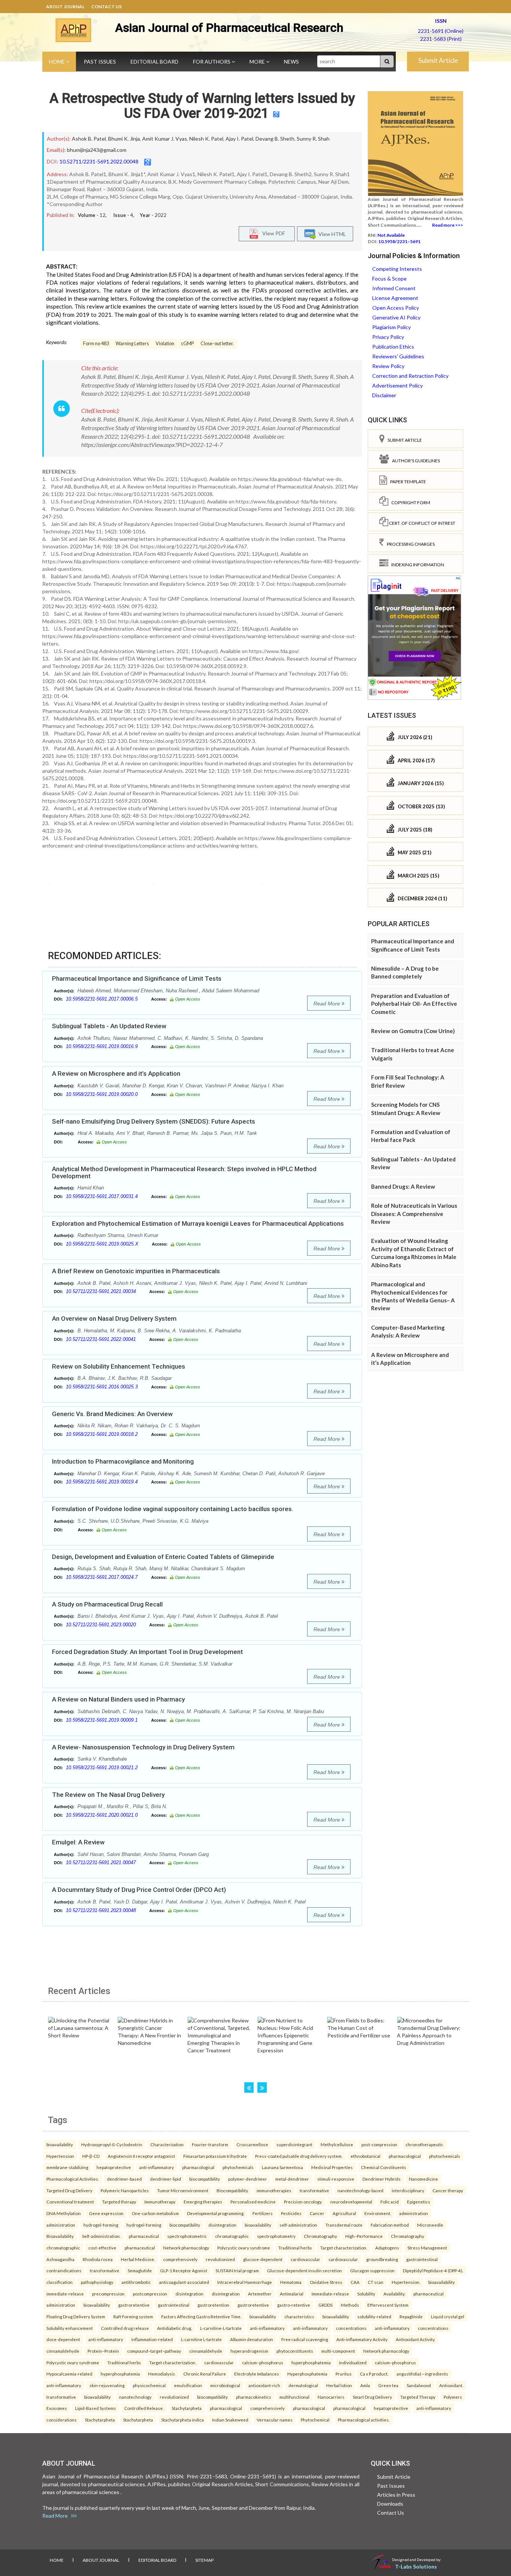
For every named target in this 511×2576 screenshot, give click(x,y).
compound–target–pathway (154, 2351)
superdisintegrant (294, 2144)
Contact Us (106, 7)
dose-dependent (63, 2339)
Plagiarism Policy (391, 327)
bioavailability (60, 2144)
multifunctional (294, 2397)
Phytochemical (315, 2420)
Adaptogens (387, 2248)
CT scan (376, 2282)
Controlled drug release (125, 2328)
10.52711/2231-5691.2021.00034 (101, 1291)
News (291, 62)
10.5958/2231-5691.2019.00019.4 (102, 1482)
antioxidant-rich (264, 2385)
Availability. (394, 2294)
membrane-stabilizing (67, 2167)
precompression (108, 2294)
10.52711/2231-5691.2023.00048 (101, 1910)
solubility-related (374, 2316)
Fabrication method (390, 2225)
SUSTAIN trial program (237, 2270)
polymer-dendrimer (248, 2179)
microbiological (225, 2385)
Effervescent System (388, 2305)
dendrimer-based (124, 2179)
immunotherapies (274, 2190)
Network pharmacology (186, 2248)
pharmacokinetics (254, 2397)
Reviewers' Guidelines (398, 356)
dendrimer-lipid (166, 2179)
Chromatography (320, 2236)
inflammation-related (152, 2339)
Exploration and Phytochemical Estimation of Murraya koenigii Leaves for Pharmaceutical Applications (198, 1223)
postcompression (150, 2294)
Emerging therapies (203, 2202)
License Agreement (395, 298)
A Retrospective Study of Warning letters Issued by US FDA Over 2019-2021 (202, 106)
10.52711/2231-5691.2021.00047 (101, 1863)
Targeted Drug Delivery (69, 2190)
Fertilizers (263, 2213)
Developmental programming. (216, 2213)
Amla (365, 2385)
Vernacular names (275, 2420)
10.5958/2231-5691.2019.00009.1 (102, 1720)
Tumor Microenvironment (183, 2190)
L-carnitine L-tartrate (201, 2339)
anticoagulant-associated (184, 2282)
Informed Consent (394, 288)
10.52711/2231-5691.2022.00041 (101, 1339)
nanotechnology (135, 2397)
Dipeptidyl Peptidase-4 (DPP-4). (433, 2270)
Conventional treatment (70, 2202)
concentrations (351, 2328)
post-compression (379, 2144)
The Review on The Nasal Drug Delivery (108, 1795)
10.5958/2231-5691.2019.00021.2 (102, 1768)
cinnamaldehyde (63, 2351)
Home (57, 62)
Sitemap (204, 2560)
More (258, 62)
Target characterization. (344, 2248)
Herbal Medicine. (138, 2259)
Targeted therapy (119, 2202)
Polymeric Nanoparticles (125, 2190)
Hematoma (291, 2282)
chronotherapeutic (424, 2144)
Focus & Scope (389, 278)
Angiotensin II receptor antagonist (141, 2156)
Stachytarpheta (187, 2408)
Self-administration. (101, 2236)
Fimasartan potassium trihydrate (215, 2156)
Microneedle (430, 2225)
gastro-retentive (294, 2305)
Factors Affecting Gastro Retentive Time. (201, 2316)
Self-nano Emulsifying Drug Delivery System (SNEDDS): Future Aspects (154, 1121)
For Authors (212, 62)
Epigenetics (419, 2202)
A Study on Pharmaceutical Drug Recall (107, 1604)
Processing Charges (409, 544)
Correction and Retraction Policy (410, 376)
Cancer (317, 2213)
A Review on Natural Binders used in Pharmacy (118, 1699)
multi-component (338, 2351)
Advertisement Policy (397, 385)
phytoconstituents (295, 2351)
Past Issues (100, 62)
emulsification (188, 2385)
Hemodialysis (162, 2374)
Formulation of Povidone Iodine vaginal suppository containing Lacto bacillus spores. (173, 1509)
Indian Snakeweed (230, 2420)
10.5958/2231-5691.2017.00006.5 (102, 999)
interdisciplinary (408, 2190)
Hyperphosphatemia (307, 2374)
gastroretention (213, 2305)
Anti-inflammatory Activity (362, 2339)
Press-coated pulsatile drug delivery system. (299, 2156)
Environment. (378, 2213)
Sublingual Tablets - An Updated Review (109, 1026)
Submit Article (438, 60)
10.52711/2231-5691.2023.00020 (101, 1625)
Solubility (366, 2294)
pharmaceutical (144, 2236)
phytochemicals (445, 2156)
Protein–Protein (103, 2351)
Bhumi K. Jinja (124, 139)
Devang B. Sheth (275, 139)
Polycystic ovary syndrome (244, 2248)
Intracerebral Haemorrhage (245, 2282)
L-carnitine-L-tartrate (221, 2328)
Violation (165, 344)
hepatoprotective (114, 2167)
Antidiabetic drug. (175, 2328)
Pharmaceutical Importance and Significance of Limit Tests (137, 978)
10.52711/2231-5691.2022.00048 (99, 161)
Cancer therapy (448, 2190)
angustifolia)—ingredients (422, 2374)
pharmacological (405, 2156)
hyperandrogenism (249, 2351)
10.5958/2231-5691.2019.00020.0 (102, 1094)
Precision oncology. (303, 2202)
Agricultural (344, 2213)
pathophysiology (97, 2282)
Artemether (260, 2294)
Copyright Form (409, 503)
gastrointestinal (422, 2259)
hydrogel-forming (101, 2225)
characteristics (299, 2316)
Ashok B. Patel (89, 139)
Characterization (167, 2144)
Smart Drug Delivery (372, 2397)
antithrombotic (136, 2282)
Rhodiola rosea (98, 2259)
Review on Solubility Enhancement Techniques (119, 1366)
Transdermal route (344, 2225)
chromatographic (232, 2236)
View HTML (331, 234)
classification (59, 2282)
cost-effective (102, 2248)
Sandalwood (419, 2385)
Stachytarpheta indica (183, 2420)
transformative (314, 2190)
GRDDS (325, 2305)
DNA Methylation (64, 2213)
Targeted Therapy (418, 2397)
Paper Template (407, 482)
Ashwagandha (60, 2259)
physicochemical (149, 2385)
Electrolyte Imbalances (257, 2374)
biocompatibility (205, 2179)
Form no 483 (96, 344)
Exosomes (57, 2408)
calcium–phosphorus (263, 2362)
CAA (355, 2282)
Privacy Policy (388, 337)
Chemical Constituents (384, 2167)
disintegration (222, 2225)
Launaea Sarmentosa (282, 2167)
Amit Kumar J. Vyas (165, 139)
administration (414, 2213)
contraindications (64, 2270)
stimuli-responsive (336, 2179)
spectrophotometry (276, 2236)
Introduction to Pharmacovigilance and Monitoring (123, 1461)
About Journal (65, 7)
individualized (353, 2362)
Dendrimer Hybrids (382, 2179)
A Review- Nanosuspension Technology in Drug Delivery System (143, 1747)
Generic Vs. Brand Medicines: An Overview (112, 1414)
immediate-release (65, 2294)
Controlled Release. (144, 2408)
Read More (328, 1004)
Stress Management (427, 2248)
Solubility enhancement (70, 2328)
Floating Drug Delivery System (76, 2316)
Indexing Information (416, 565)
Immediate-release (330, 2294)
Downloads (390, 2504)
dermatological (303, 2385)
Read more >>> (448, 225)
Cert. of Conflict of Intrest (422, 523)
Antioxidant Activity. (415, 2339)
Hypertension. (406, 2282)
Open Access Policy (396, 308)
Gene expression (106, 2213)
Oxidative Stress (326, 2282)
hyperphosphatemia (311, 2362)
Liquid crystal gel (448, 2316)
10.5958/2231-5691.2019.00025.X (102, 1244)
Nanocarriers (331, 2397)
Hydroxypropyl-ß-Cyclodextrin (112, 2144)
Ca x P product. (374, 2374)
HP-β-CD (91, 2156)
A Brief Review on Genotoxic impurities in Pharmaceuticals (136, 1271)
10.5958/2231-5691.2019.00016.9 (102, 1046)
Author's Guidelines (414, 461)
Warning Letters (132, 344)
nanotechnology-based (360, 2190)
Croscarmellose (252, 2144)
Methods (350, 2305)
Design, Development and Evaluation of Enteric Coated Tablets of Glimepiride (163, 1557)
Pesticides (291, 2213)
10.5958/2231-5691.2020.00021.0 (102, 1815)
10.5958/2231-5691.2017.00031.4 (102, 1196)
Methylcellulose (337, 2144)
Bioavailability (60, 2236)
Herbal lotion (339, 2385)
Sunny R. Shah (313, 139)
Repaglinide (411, 2316)
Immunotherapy (160, 2202)
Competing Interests (397, 269)
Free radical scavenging (305, 2339)
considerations (62, 2420)
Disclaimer (384, 395)
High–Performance (364, 2236)
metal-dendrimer (292, 2179)
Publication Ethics (393, 347)
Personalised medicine (253, 2202)
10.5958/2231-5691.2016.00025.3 (102, 1387)
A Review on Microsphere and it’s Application (116, 1073)
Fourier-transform (210, 2144)
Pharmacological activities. (364, 2420)
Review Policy (388, 366)
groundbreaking (382, 2259)
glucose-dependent (263, 2259)
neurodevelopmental (351, 2202)
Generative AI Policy (396, 317)
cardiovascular (305, 2259)
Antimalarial (292, 2294)
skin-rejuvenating (107, 2385)
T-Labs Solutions (416, 2566)
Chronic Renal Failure (205, 2374)
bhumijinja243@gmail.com (97, 150)
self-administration (298, 2225)
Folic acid (390, 2202)
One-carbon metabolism (155, 2213)
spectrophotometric (187, 2236)
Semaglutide (140, 2270)
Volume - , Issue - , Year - (122, 215)
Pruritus (344, 2374)
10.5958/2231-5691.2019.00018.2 (102, 1434)
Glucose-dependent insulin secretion (305, 2270)
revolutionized (220, 2259)
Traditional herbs (295, 2248)
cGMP (187, 344)
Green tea (388, 2385)
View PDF (272, 233)
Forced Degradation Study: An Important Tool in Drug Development (147, 1652)
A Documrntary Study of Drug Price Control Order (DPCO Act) (139, 1890)
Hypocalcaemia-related (69, 2374)
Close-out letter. (217, 344)
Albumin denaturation (252, 2339)
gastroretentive (134, 2305)
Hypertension (60, 2156)
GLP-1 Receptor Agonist (184, 2270)
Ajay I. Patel (239, 139)
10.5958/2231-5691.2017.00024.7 (102, 1577)
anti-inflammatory (157, 2167)
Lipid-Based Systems (96, 2408)
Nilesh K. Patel (206, 139)
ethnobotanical (365, 2156)
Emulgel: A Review (78, 1842)
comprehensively (180, 2259)
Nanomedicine (423, 2179)
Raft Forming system (133, 2316)
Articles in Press (396, 2495)
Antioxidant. (451, 2385)
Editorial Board (154, 62)
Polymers (453, 2397)
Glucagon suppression (372, 2270)
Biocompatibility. (232, 2190)
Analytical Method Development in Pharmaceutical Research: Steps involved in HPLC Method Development (184, 1172)
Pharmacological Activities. (73, 2179)
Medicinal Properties (332, 2167)
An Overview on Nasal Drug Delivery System (114, 1318)
